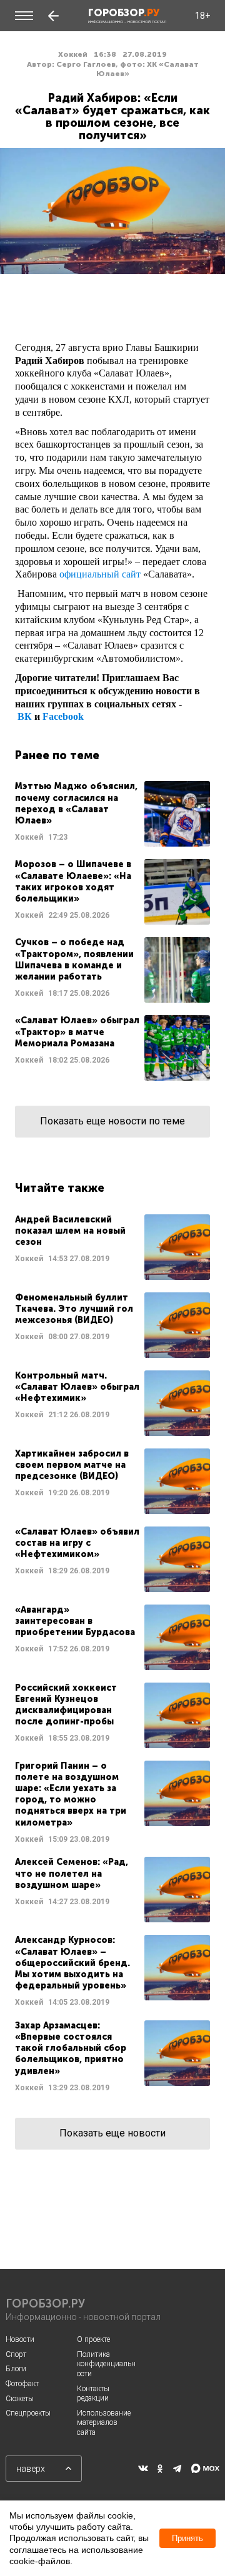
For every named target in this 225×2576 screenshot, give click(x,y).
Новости (20, 2339)
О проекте (93, 2339)
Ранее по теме (57, 755)
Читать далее (112, 814)
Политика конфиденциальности (106, 2364)
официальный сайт (100, 574)
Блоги (16, 2369)
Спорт (16, 2354)
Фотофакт (22, 2384)
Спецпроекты (28, 2413)
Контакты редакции (93, 2394)
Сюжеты (20, 2399)
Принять (187, 2538)
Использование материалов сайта (104, 2423)
